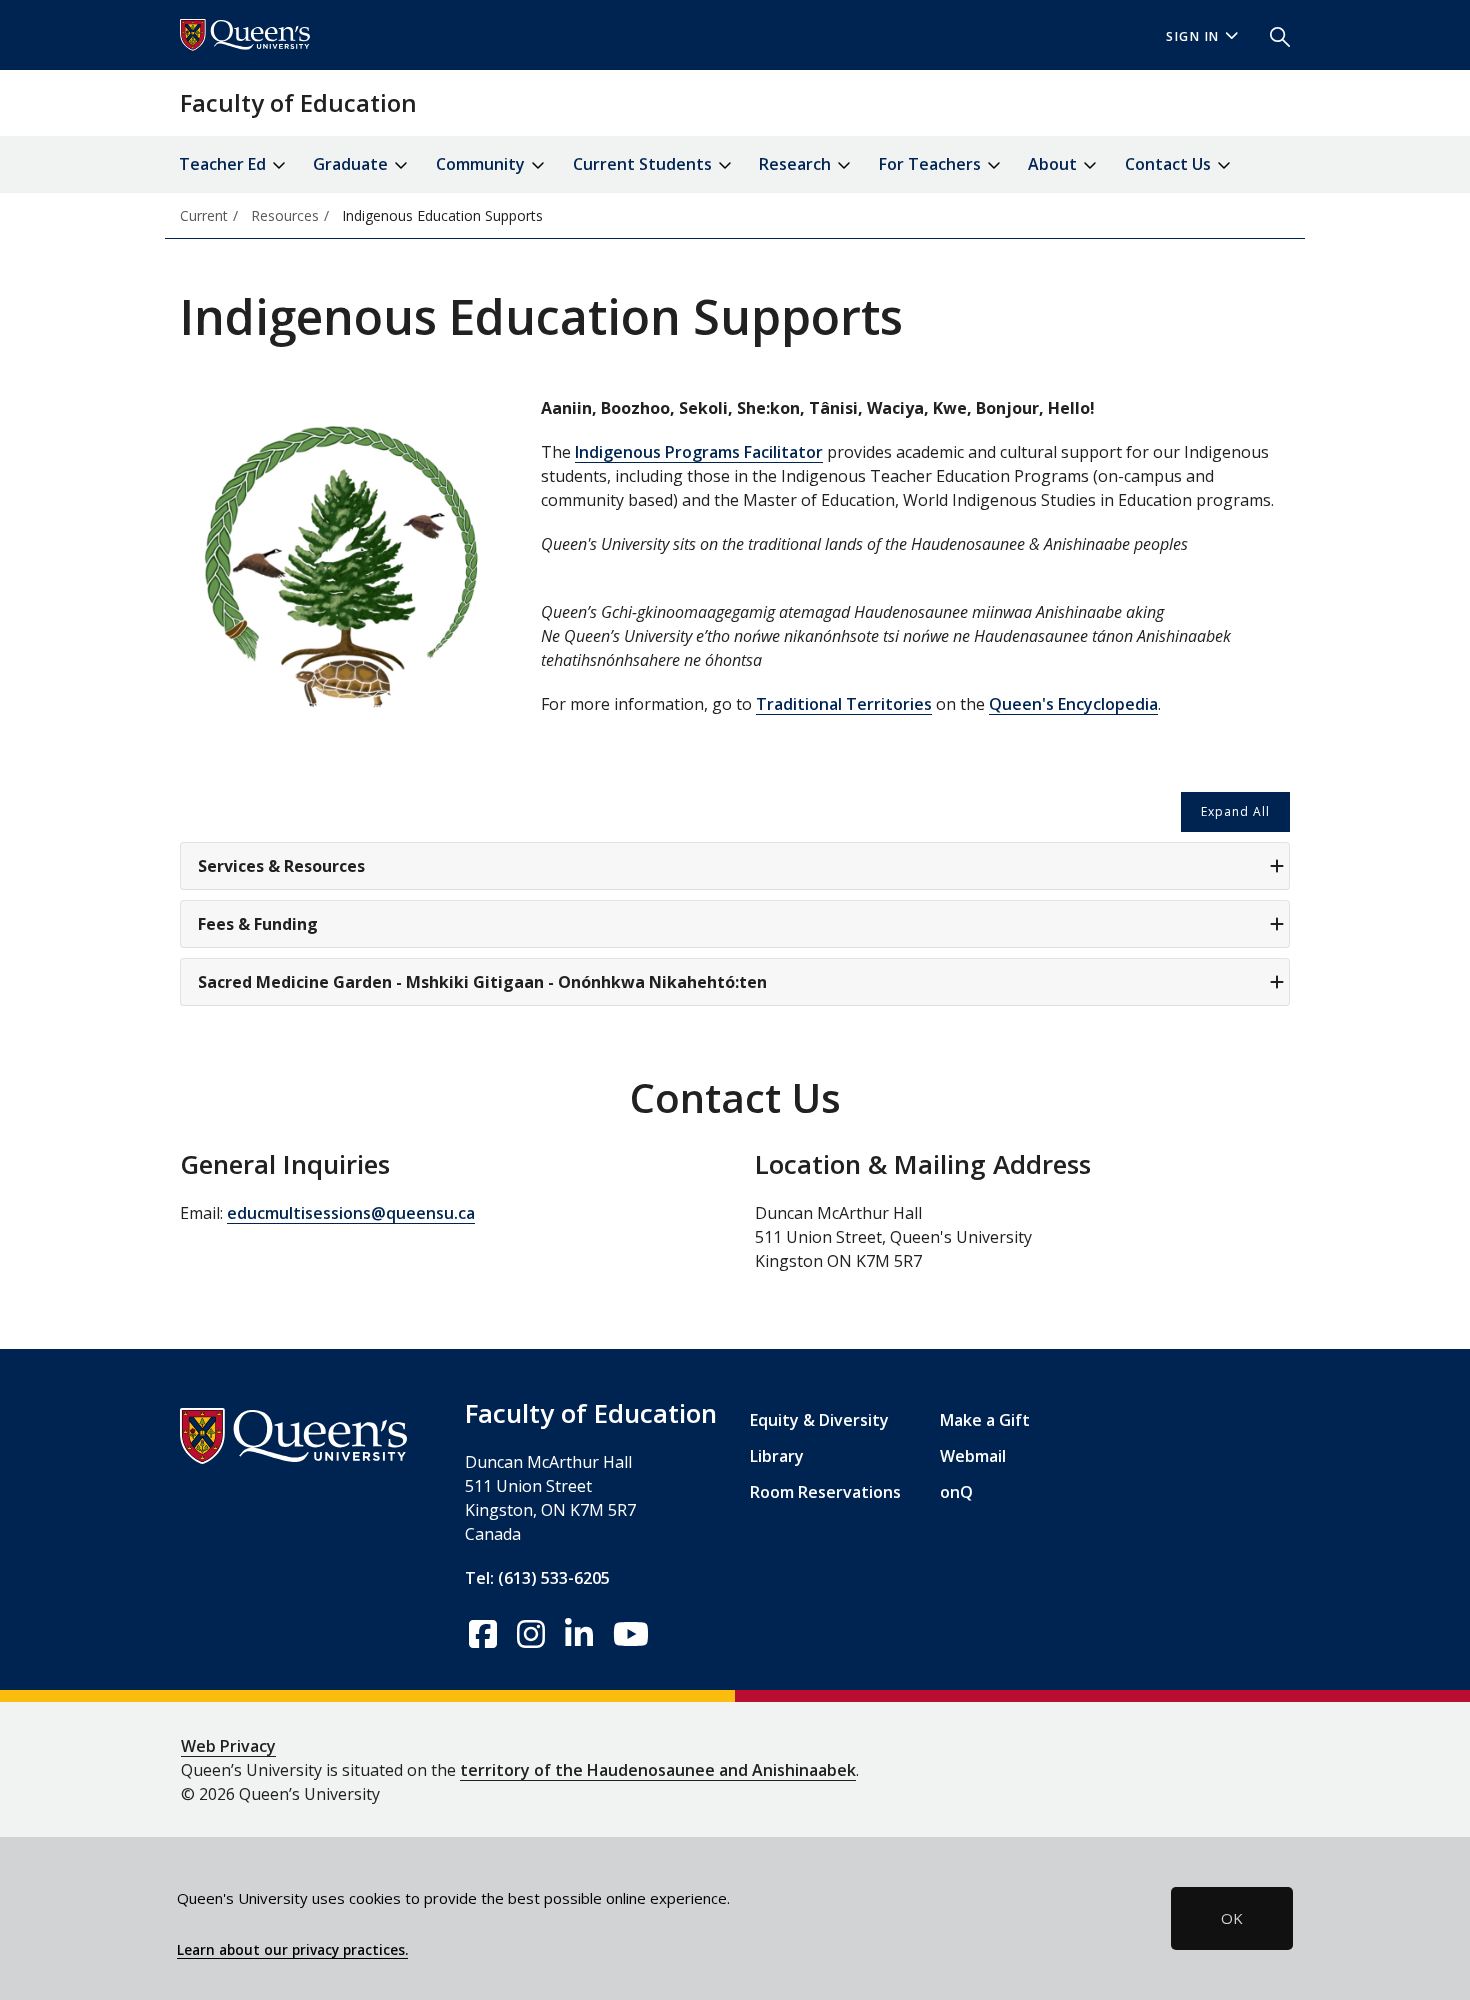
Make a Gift (985, 1420)
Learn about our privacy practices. (292, 1950)
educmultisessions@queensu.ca (351, 1213)
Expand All (1235, 811)
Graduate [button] (352, 164)
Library (777, 1456)
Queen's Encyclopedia (1073, 704)
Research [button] (797, 164)
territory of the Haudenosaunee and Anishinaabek (658, 1770)
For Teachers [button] (932, 164)
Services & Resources (281, 866)
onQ (956, 1492)
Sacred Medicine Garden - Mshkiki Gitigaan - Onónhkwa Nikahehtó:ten (482, 982)
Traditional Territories (844, 704)
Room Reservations (825, 1492)
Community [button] (482, 164)
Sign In (1193, 36)
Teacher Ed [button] (224, 164)
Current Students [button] (644, 164)
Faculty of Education (298, 102)
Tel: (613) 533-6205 (537, 1578)
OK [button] (1232, 1918)
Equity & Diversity (819, 1420)
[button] (1272, 35)
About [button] (1054, 164)
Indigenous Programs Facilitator (699, 452)
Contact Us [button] (1170, 164)
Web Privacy (228, 1746)
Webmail (973, 1456)
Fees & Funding (258, 924)
